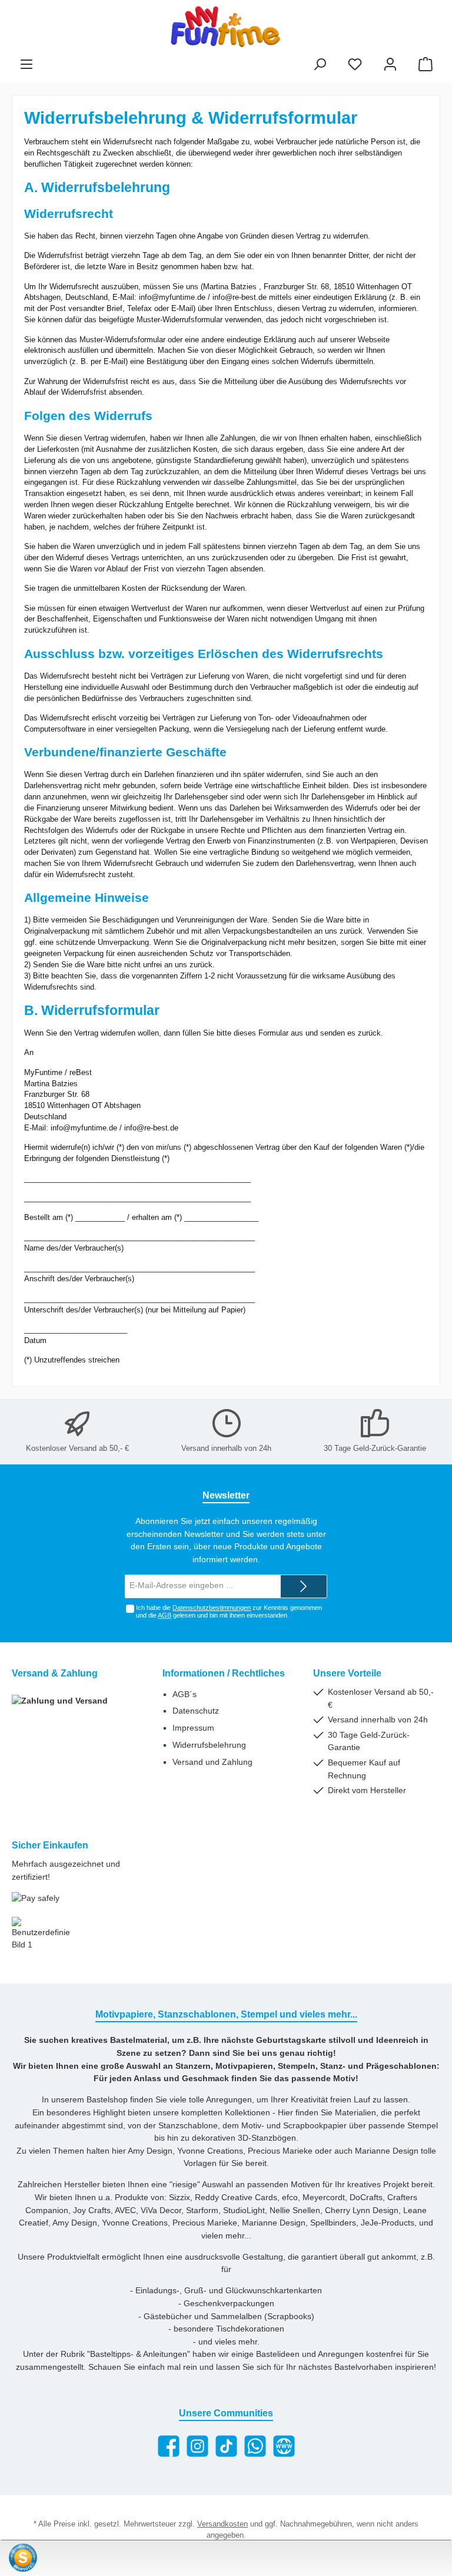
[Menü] (26, 65)
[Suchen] (320, 65)
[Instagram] (197, 2446)
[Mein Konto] (390, 65)
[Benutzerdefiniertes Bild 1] (41, 1934)
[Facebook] (169, 2446)
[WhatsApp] (255, 2446)
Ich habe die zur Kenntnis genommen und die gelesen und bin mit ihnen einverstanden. (229, 1611)
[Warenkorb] (426, 65)
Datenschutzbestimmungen (212, 1608)
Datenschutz (196, 1711)
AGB (164, 1615)
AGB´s (185, 1694)
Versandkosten (222, 2524)
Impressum (193, 1728)
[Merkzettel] (355, 65)
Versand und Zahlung (212, 1762)
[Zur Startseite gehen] (226, 27)
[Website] (284, 2446)
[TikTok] (226, 2446)
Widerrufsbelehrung (209, 1745)
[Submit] (304, 1586)
